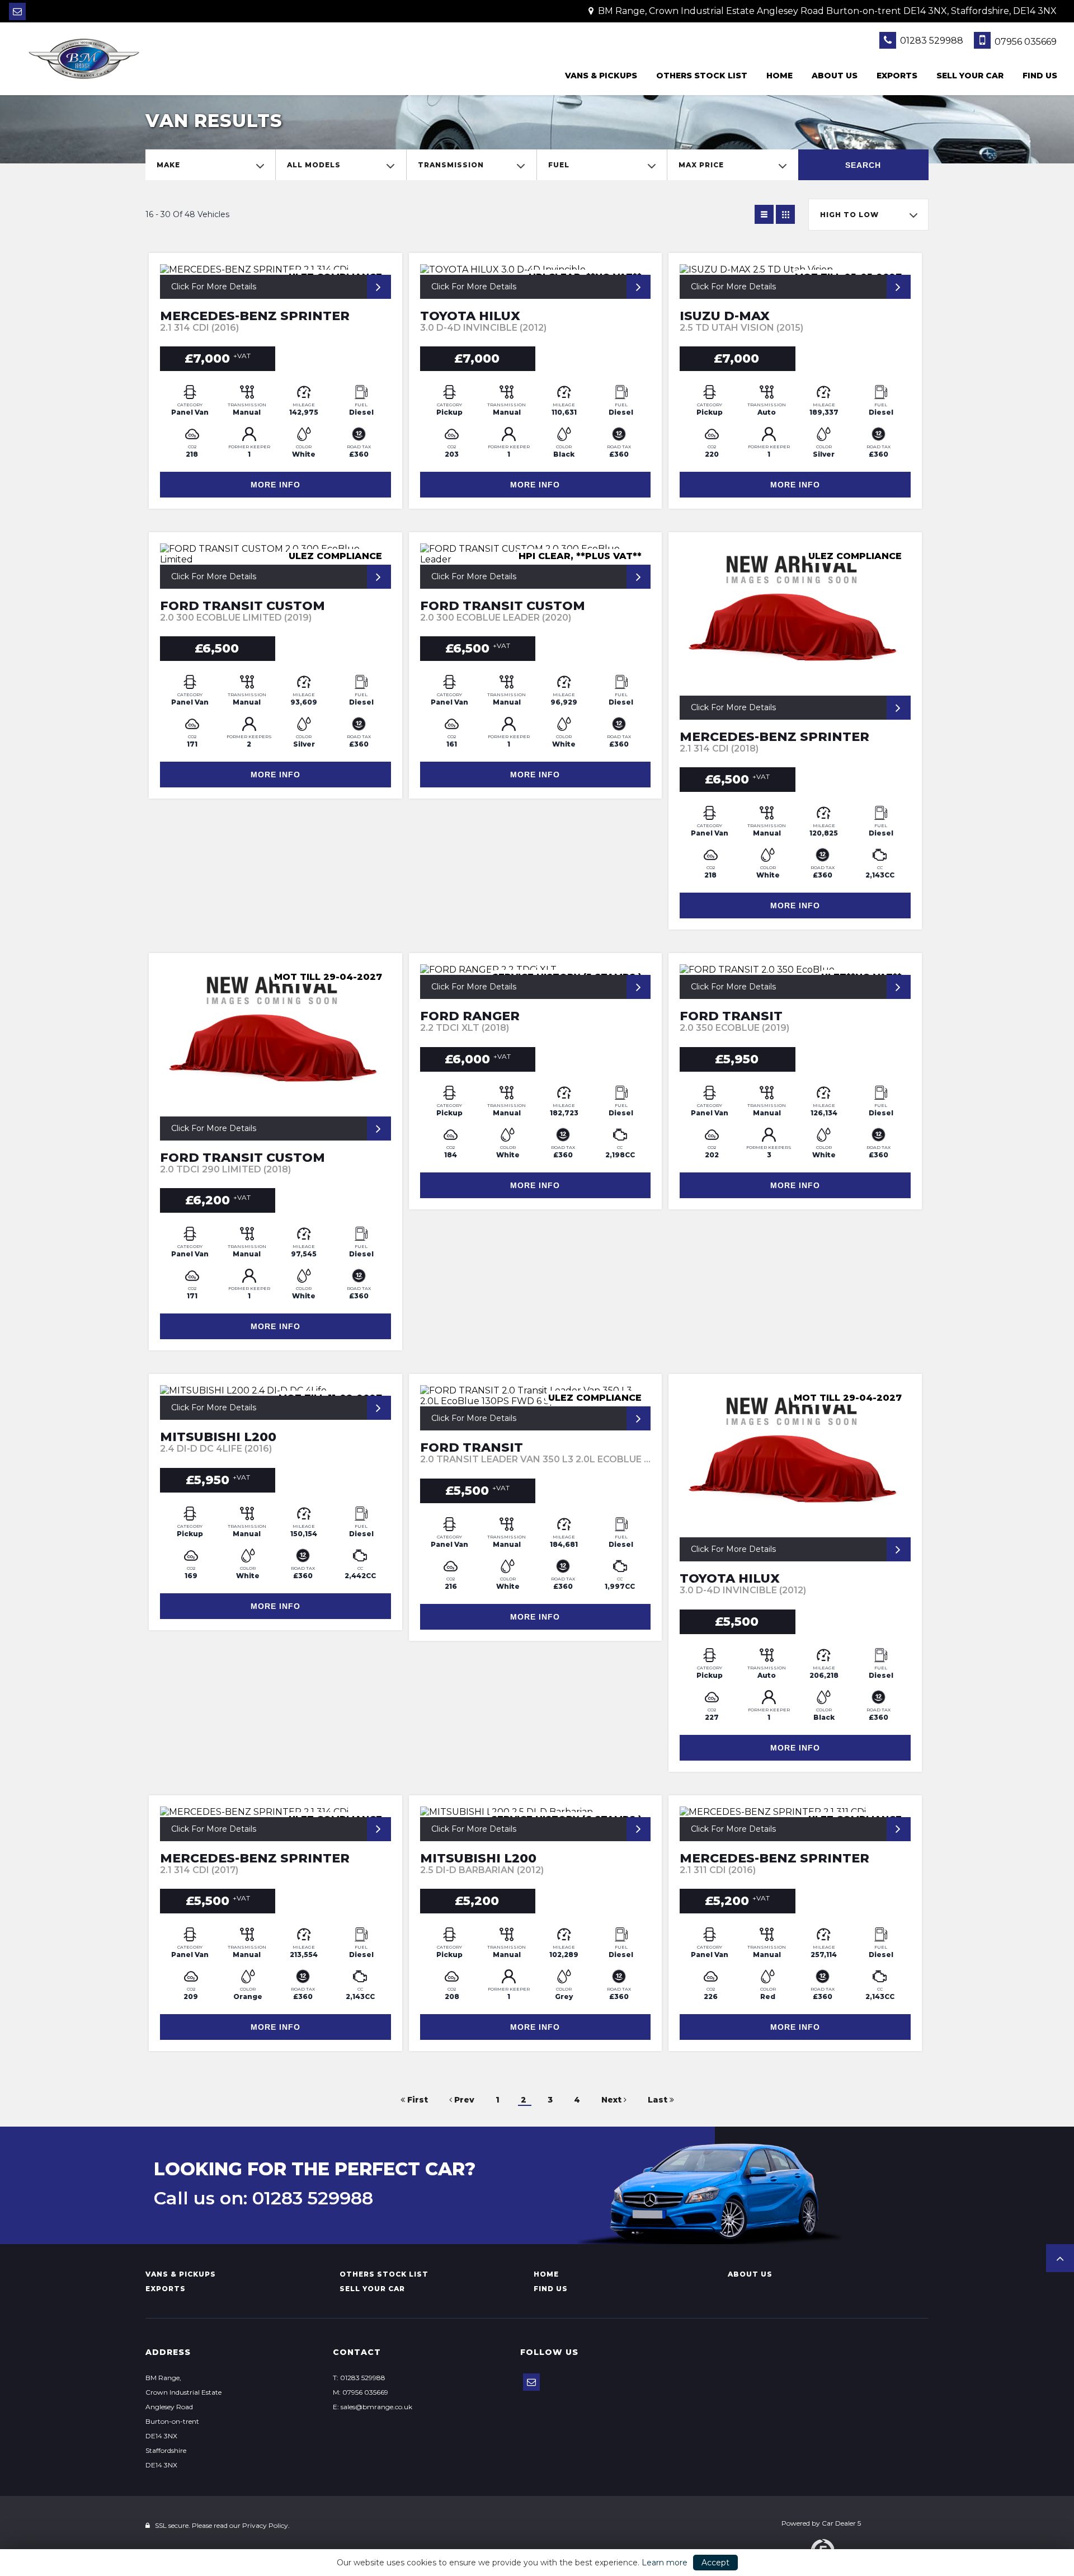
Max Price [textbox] (701, 165)
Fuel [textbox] (559, 165)
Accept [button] (715, 2563)
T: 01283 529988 (359, 2378)
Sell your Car (970, 76)
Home (779, 76)
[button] (1060, 2258)
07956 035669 (1024, 42)
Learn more (665, 2563)
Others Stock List (702, 76)
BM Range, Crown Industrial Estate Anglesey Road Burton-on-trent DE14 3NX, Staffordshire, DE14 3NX (826, 11)
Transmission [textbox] (451, 165)
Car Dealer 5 (841, 2523)
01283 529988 (931, 41)
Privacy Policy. (266, 2525)
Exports (897, 76)
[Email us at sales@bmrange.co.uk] (17, 11)
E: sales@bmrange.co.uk (373, 2407)
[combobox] (210, 165)
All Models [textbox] (314, 165)
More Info (275, 485)
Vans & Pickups (601, 76)
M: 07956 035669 (361, 2392)
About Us (835, 76)
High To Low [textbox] (849, 215)
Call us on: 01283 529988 (263, 2198)
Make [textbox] (168, 165)
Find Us (1040, 76)
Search (863, 165)
